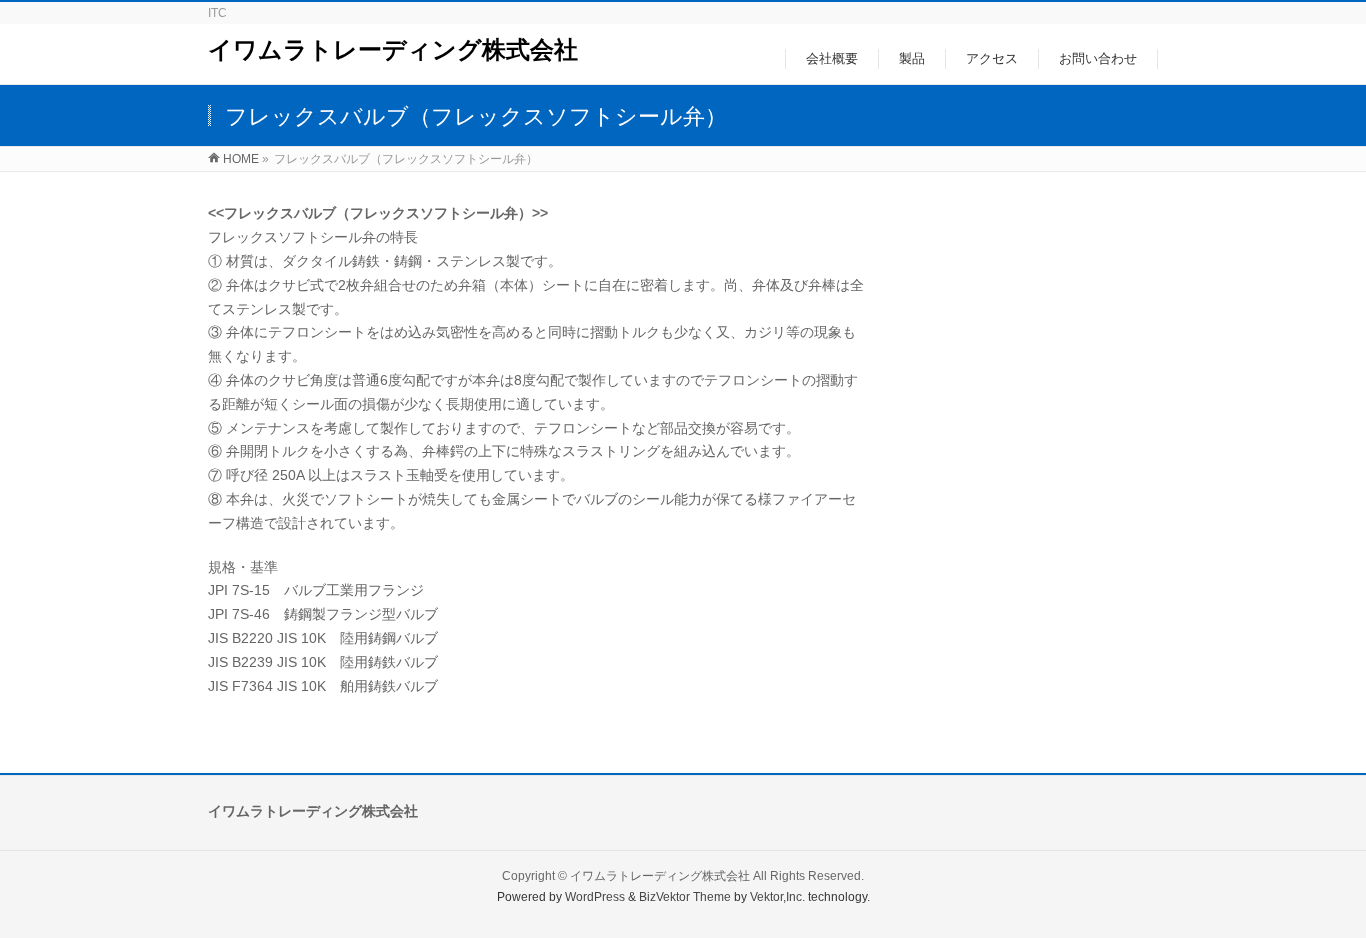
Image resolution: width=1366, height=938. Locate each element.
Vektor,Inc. (777, 897)
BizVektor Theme (685, 897)
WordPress (595, 897)
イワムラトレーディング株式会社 (393, 49)
